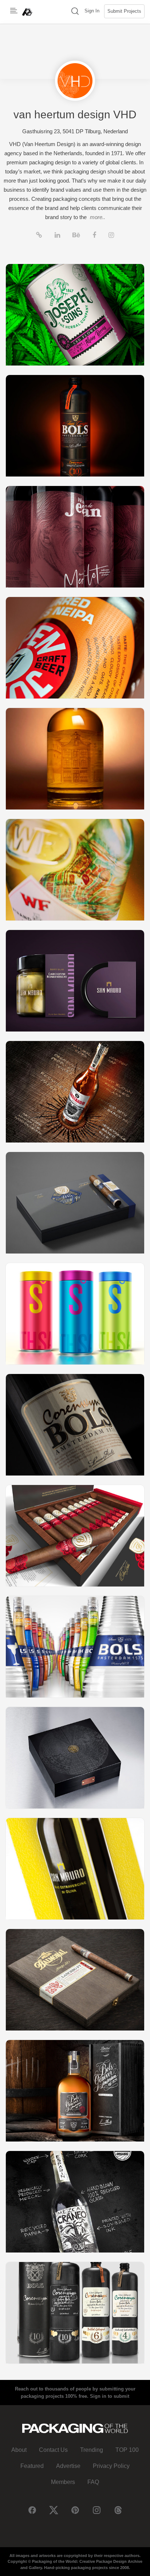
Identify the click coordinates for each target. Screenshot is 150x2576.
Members (63, 2482)
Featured (32, 2466)
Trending (92, 2450)
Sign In (92, 11)
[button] (75, 12)
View (75, 315)
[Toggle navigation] (14, 11)
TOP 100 (127, 2450)
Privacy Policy (111, 2466)
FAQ (93, 2482)
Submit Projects (124, 11)
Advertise (68, 2466)
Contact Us (53, 2450)
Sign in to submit (110, 2396)
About (19, 2450)
